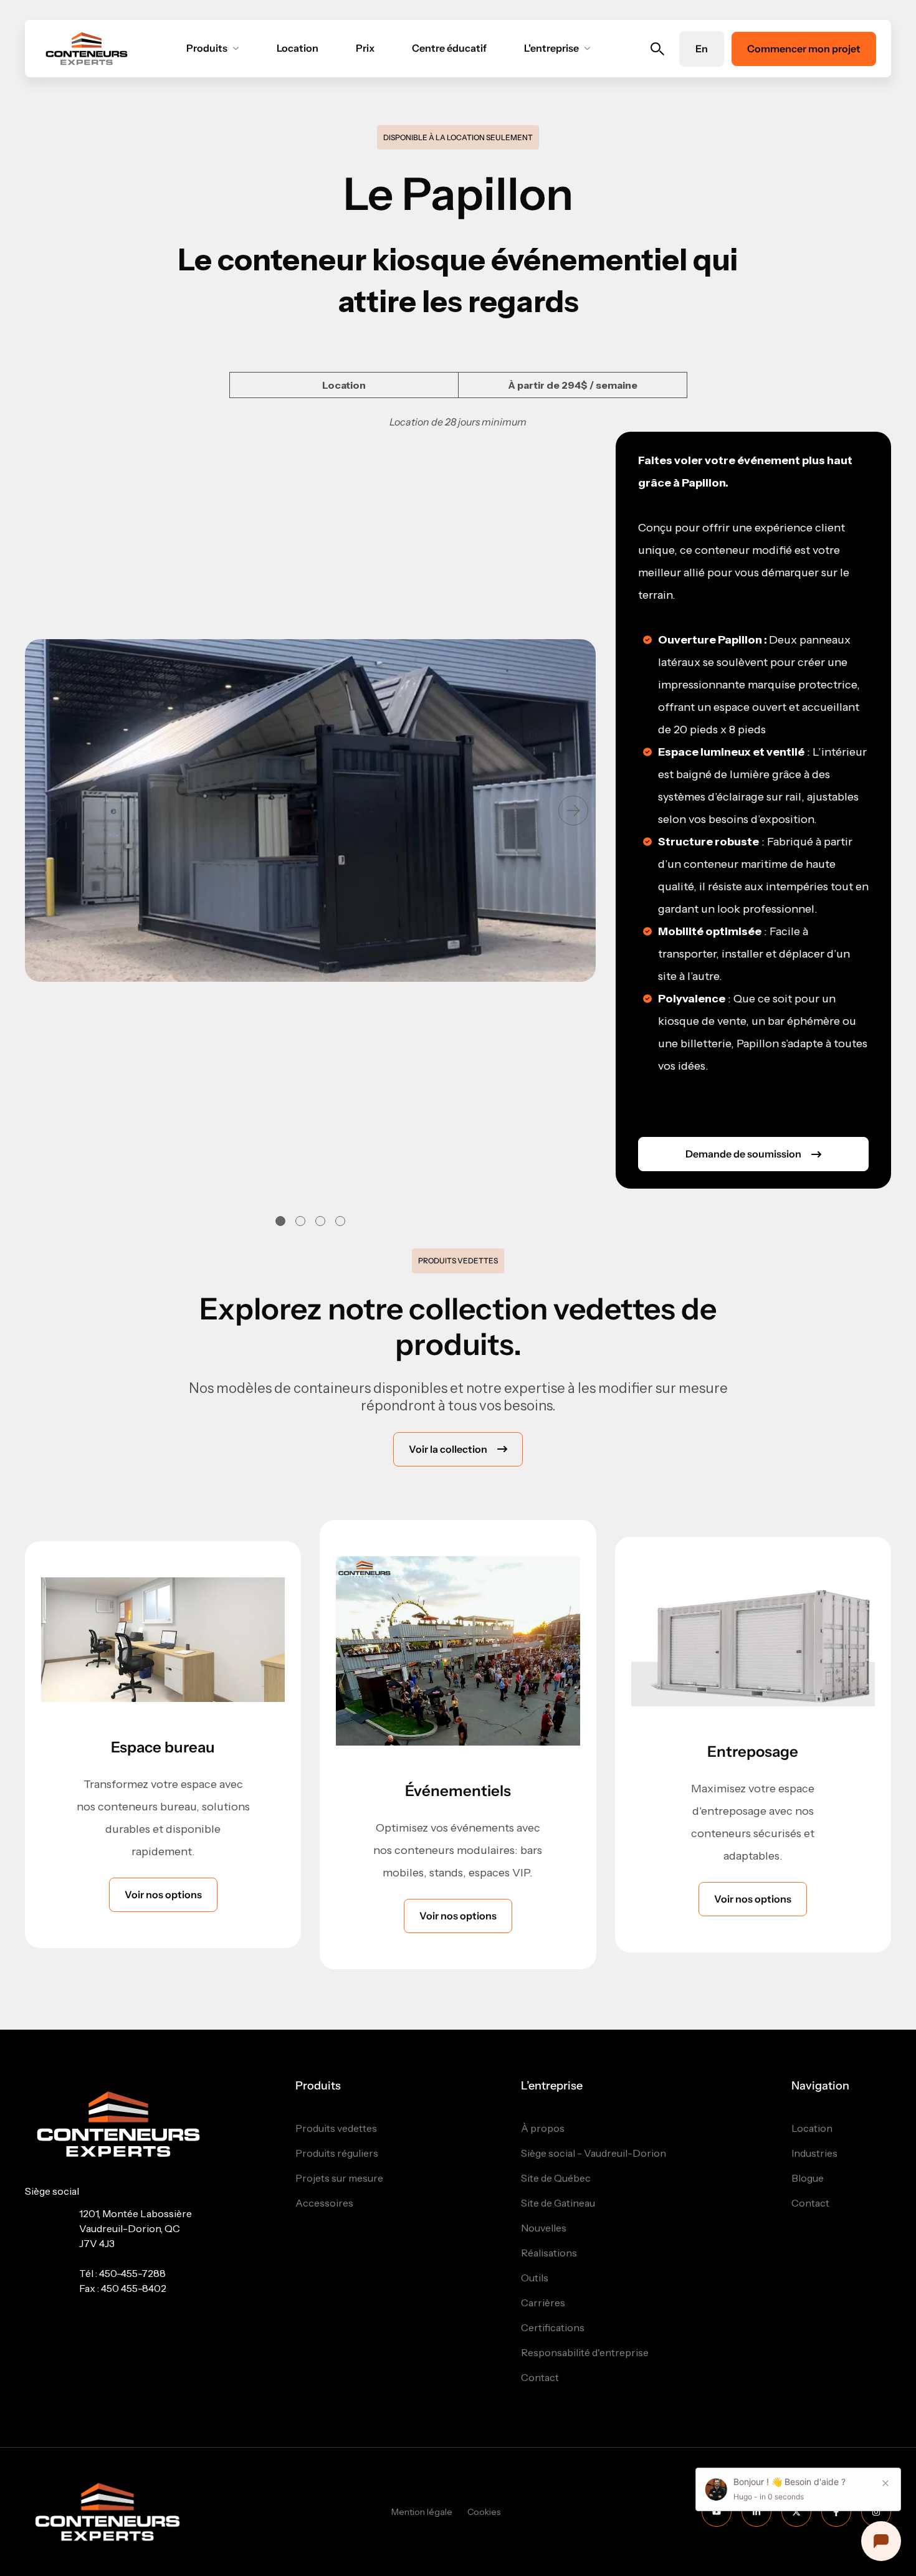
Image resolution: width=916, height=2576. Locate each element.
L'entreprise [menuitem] (551, 48)
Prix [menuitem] (365, 48)
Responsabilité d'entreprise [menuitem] (585, 2353)
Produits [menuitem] (207, 48)
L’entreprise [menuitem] (552, 2086)
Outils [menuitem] (535, 2278)
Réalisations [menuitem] (549, 2253)
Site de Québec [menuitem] (556, 2178)
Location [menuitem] (298, 48)
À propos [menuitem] (543, 2128)
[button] (573, 810)
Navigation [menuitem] (820, 2086)
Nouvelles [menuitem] (544, 2228)
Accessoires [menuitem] (324, 2203)
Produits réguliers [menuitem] (337, 2153)
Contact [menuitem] (540, 2378)
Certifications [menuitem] (553, 2328)
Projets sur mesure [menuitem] (339, 2178)
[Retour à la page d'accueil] (87, 49)
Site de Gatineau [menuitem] (558, 2203)
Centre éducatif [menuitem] (449, 48)
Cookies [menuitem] (484, 2512)
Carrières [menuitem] (543, 2303)
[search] (658, 49)
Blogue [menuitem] (808, 2178)
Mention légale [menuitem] (422, 2512)
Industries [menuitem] (814, 2153)
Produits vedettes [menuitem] (336, 2128)
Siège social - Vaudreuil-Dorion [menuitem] (594, 2153)
